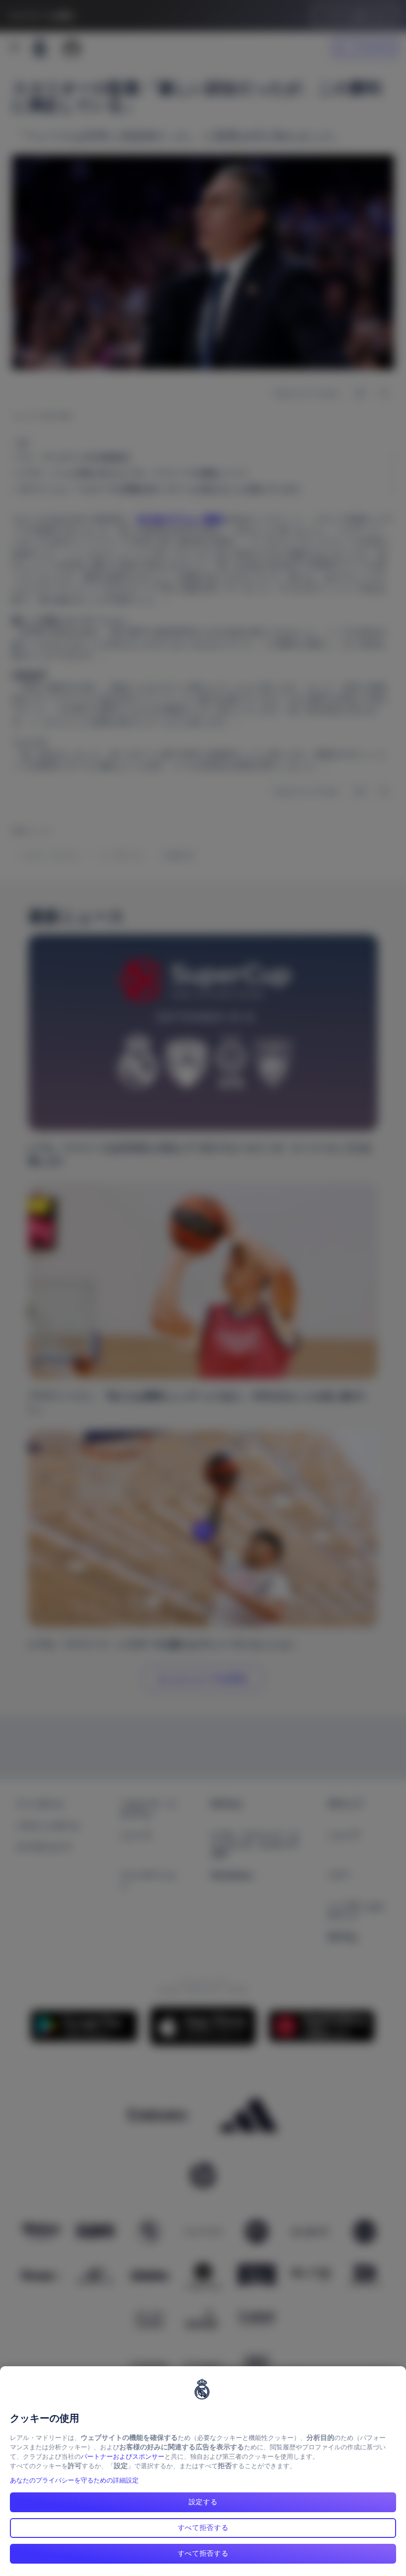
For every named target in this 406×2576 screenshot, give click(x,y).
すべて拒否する (203, 2528)
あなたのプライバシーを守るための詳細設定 (74, 2480)
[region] (203, 2471)
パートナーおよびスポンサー (123, 2457)
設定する (203, 2502)
